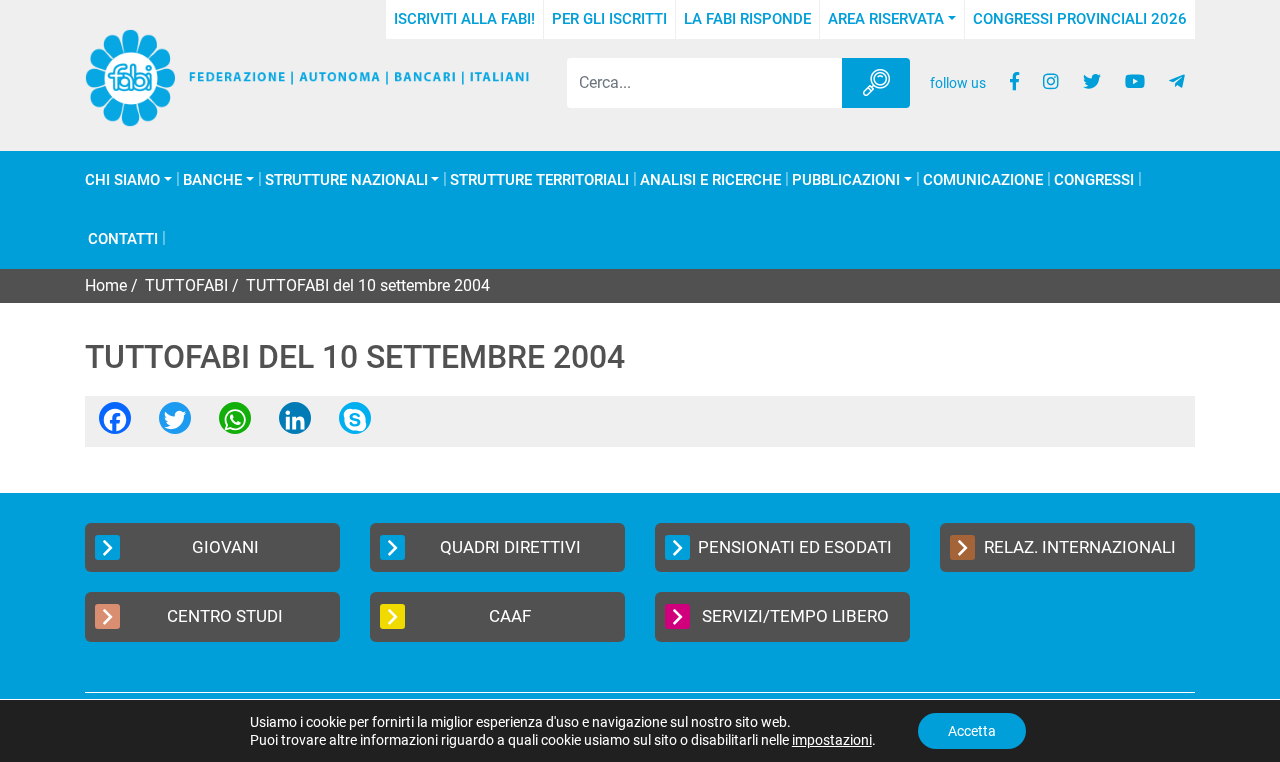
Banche (212, 180)
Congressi (1094, 180)
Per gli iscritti (609, 19)
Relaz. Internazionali (1080, 547)
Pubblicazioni (846, 180)
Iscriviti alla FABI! (464, 19)
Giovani (225, 547)
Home (106, 285)
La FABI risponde (747, 19)
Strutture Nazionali (346, 180)
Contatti (123, 239)
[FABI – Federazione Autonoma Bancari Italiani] (307, 78)
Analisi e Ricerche (710, 180)
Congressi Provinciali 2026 (1080, 19)
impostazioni (832, 740)
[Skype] (355, 424)
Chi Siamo (122, 180)
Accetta (972, 731)
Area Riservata (886, 19)
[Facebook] (115, 424)
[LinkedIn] (295, 424)
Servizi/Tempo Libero (795, 616)
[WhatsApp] (235, 424)
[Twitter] (175, 424)
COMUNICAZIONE (983, 180)
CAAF (510, 616)
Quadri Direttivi (510, 547)
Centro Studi (225, 616)
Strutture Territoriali (539, 180)
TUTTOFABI (186, 285)
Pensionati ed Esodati (795, 547)
